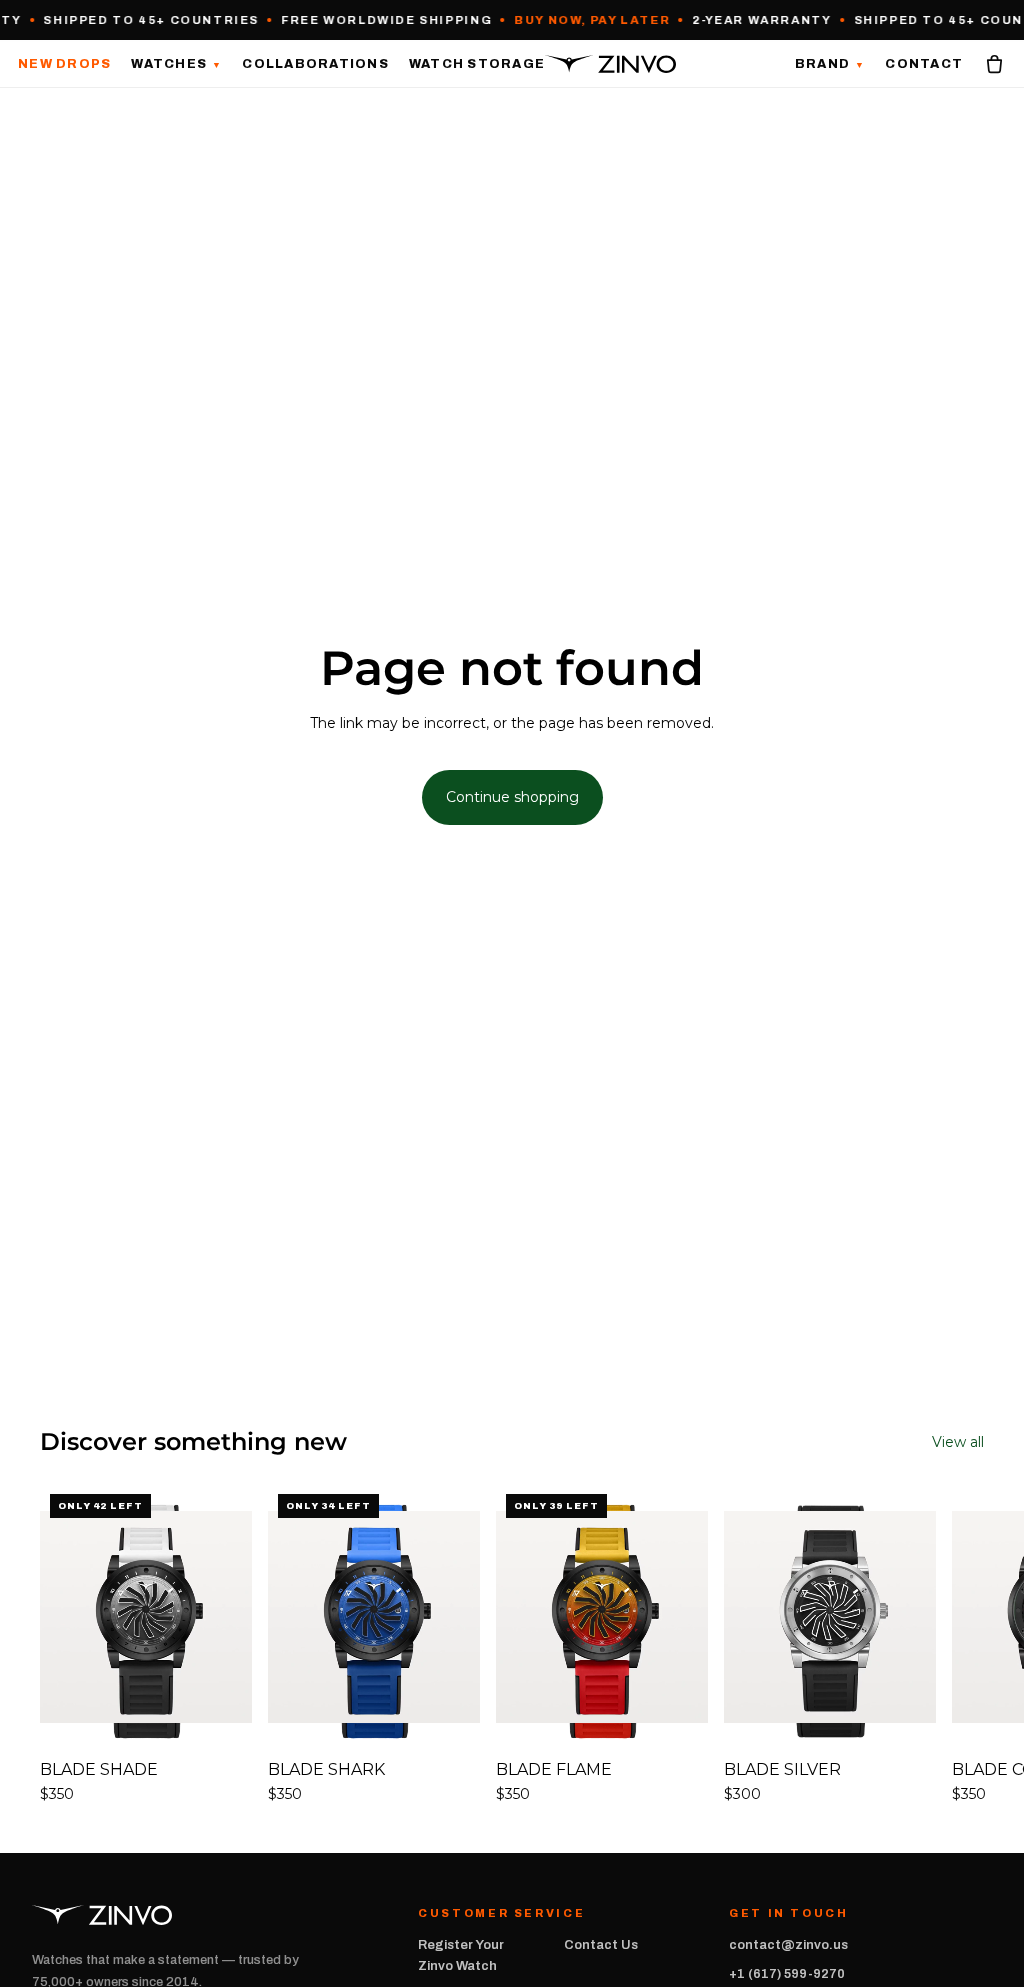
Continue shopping (512, 797)
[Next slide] (962, 1644)
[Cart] (994, 63)
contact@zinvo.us (788, 1945)
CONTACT (924, 64)
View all (958, 1442)
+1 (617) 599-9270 (787, 1974)
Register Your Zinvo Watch (461, 1955)
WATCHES (176, 64)
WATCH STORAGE (477, 64)
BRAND (830, 64)
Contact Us (601, 1945)
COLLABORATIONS (315, 64)
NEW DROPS (64, 64)
